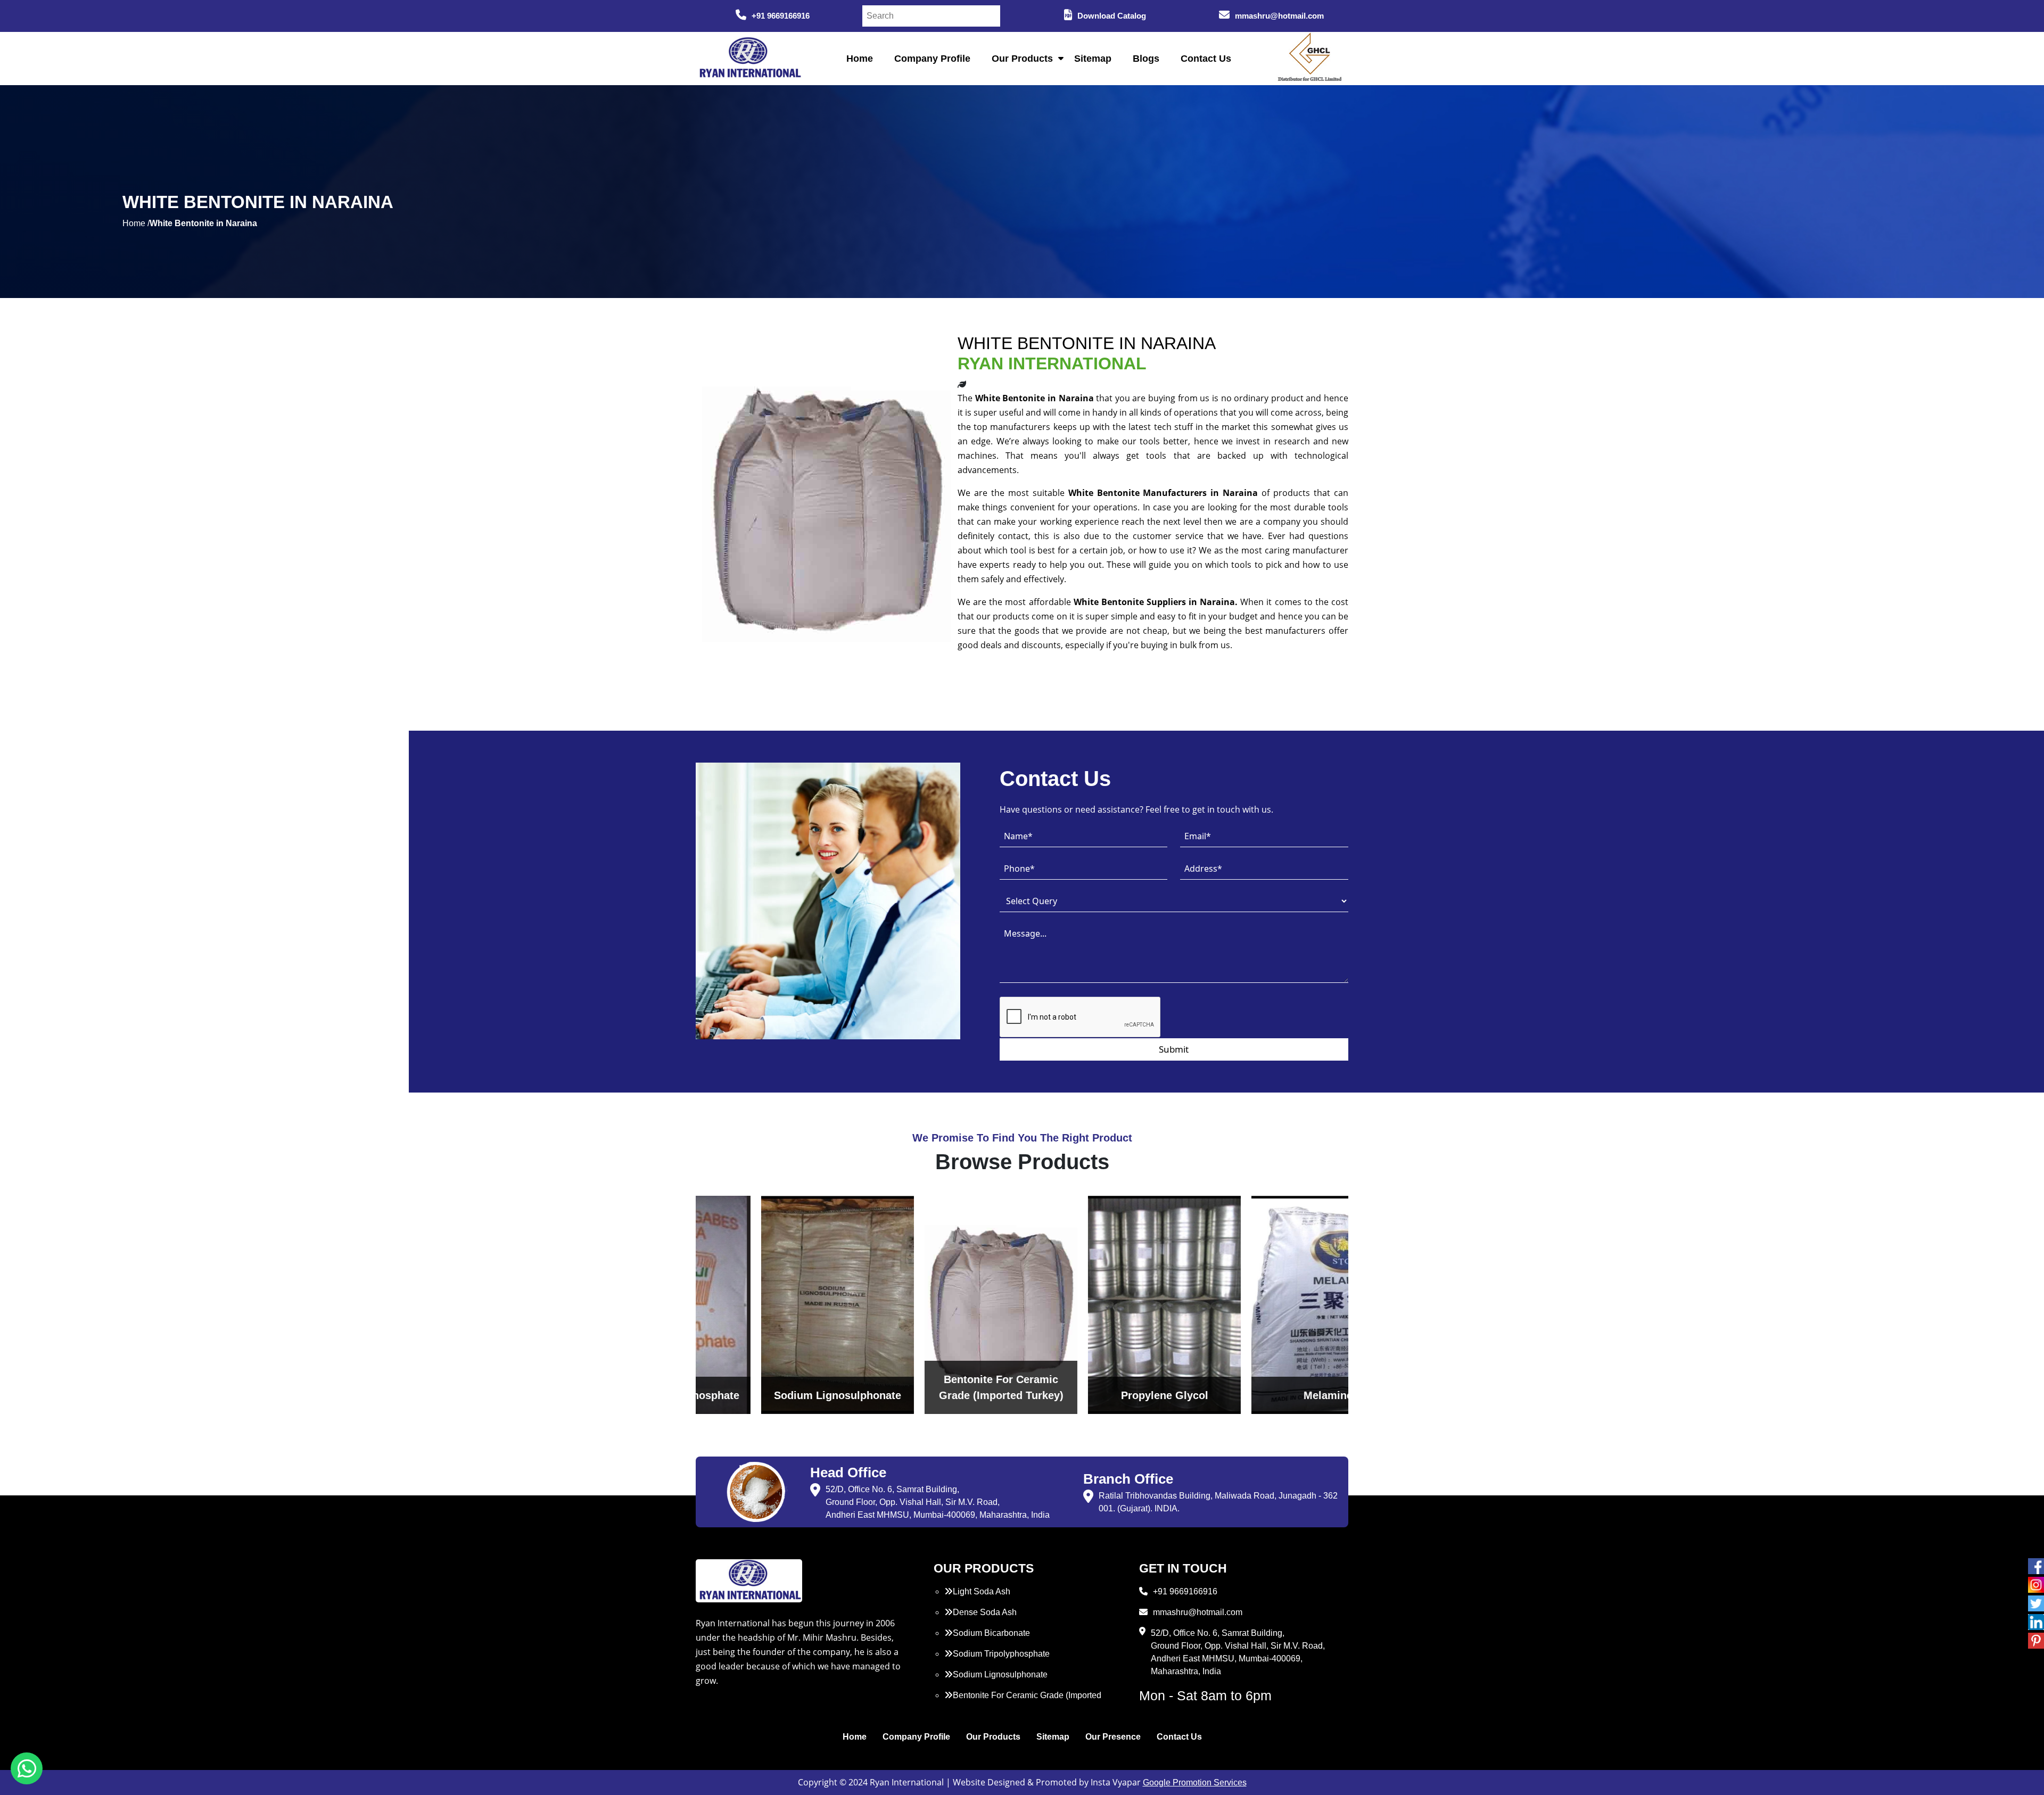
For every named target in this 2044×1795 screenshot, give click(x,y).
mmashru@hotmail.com (1279, 16)
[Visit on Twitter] (2036, 1603)
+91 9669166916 (781, 16)
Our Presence (1113, 1737)
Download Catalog (1112, 16)
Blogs (1146, 59)
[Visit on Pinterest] (2036, 1641)
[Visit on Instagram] (2036, 1585)
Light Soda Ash (982, 1591)
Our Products (1022, 59)
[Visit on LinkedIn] (2036, 1622)
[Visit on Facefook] (2036, 1566)
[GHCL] (1310, 59)
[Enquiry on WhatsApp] (27, 1768)
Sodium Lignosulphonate (1000, 1674)
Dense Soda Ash (985, 1612)
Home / (136, 223)
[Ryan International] (749, 58)
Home (860, 59)
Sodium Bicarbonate (991, 1633)
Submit (1174, 1049)
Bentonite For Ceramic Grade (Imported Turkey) (1023, 1702)
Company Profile (932, 59)
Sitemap (1093, 59)
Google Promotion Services (1195, 1782)
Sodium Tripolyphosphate (1001, 1654)
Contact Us (1206, 59)
